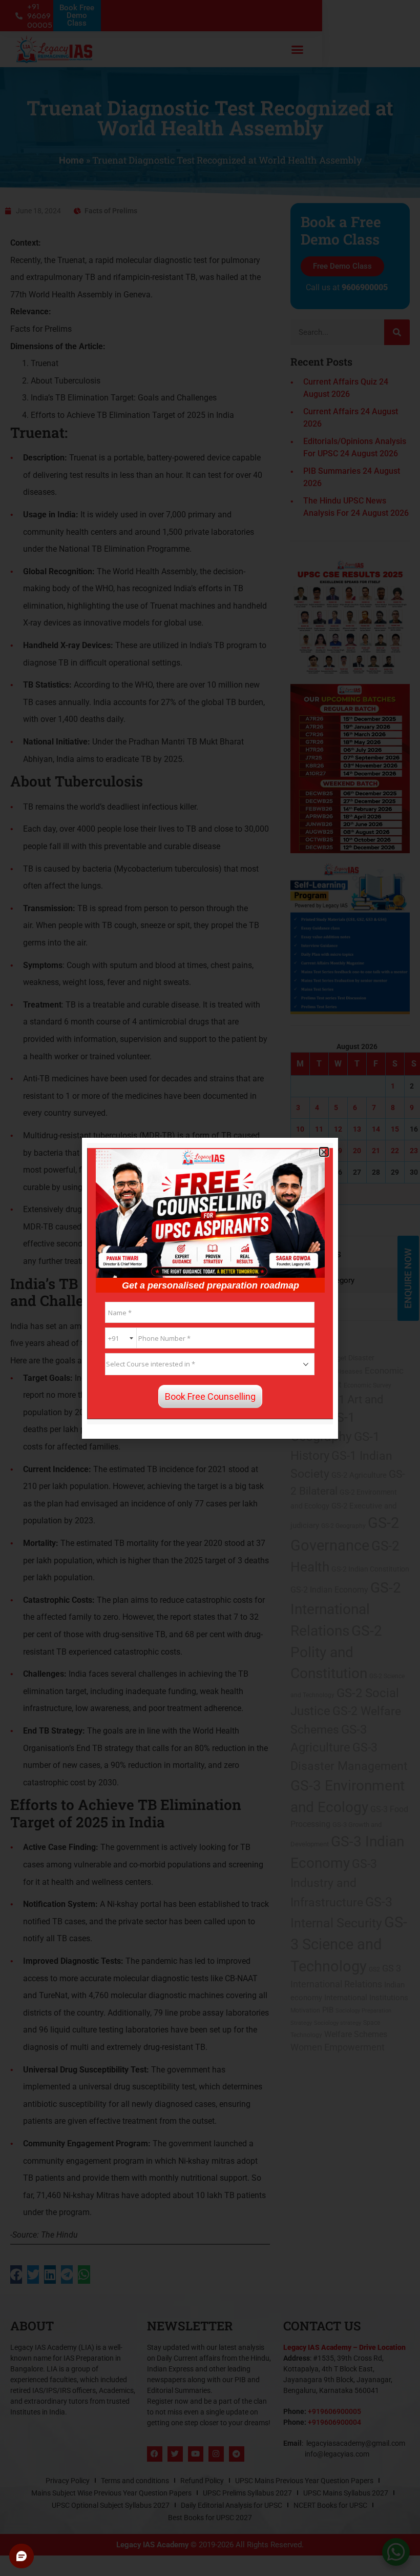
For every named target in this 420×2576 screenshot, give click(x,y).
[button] (324, 1152)
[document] (210, 1288)
